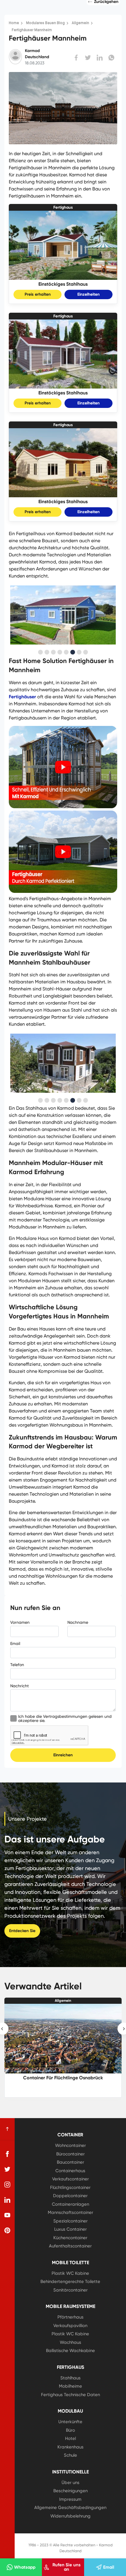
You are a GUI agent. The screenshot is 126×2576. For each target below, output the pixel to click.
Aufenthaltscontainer (70, 2246)
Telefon (17, 1665)
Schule (70, 2455)
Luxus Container (70, 2229)
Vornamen (20, 1622)
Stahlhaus (70, 2378)
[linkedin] (7, 2200)
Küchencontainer (70, 2238)
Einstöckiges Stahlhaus (63, 284)
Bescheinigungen (70, 2491)
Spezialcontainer (70, 2221)
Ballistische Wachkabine (70, 2351)
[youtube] (7, 2215)
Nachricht (19, 1686)
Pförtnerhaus (70, 2317)
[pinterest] (7, 2230)
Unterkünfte (70, 2422)
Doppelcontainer (70, 2196)
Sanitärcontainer (70, 2290)
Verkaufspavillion (70, 2326)
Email (15, 1643)
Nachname (78, 1622)
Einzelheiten (88, 294)
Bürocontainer (70, 2154)
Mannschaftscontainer (70, 2212)
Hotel (70, 2438)
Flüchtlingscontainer (70, 2187)
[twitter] (7, 2169)
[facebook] (7, 2154)
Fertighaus (63, 207)
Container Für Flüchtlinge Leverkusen (63, 2078)
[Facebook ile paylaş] (76, 58)
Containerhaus (70, 2171)
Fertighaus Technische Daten (70, 2395)
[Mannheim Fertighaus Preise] (63, 806)
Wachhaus (70, 2342)
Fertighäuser (22, 697)
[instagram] (7, 2185)
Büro (70, 2430)
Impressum (70, 2499)
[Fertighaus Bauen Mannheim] (63, 891)
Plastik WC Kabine (70, 2273)
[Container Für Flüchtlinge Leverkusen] (63, 2038)
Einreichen (63, 1755)
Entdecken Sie (22, 1931)
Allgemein (63, 2001)
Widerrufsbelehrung (70, 2516)
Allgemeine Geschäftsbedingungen (70, 2508)
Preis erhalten (38, 294)
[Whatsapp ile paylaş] (111, 58)
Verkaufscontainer (70, 2179)
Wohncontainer (70, 2145)
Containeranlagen (70, 2204)
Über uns (70, 2483)
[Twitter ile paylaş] (88, 58)
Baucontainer (70, 2162)
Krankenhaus (70, 2447)
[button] (40, 652)
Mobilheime (70, 2386)
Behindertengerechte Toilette (70, 2282)
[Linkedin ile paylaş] (100, 58)
